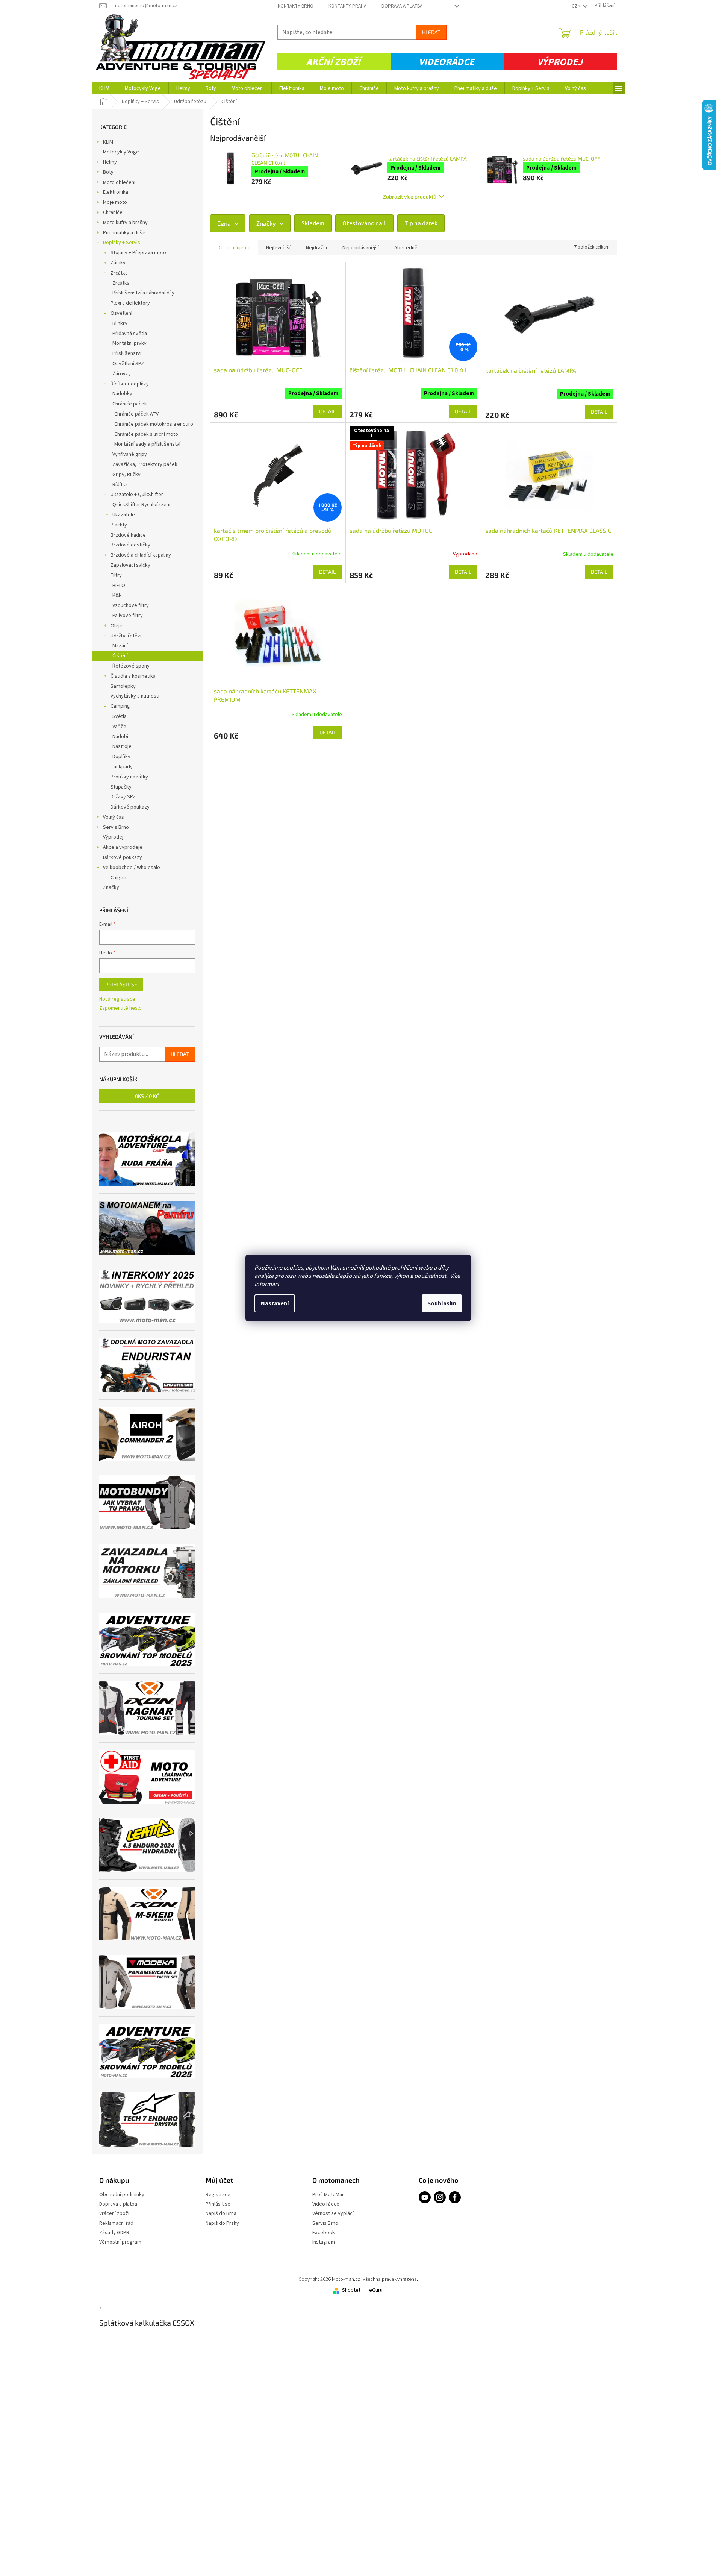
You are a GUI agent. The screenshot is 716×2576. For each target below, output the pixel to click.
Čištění (120, 656)
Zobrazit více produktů (410, 196)
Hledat (431, 32)
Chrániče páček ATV (136, 414)
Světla (120, 716)
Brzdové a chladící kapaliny (141, 555)
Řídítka (120, 485)
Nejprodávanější (361, 248)
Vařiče (119, 727)
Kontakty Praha (347, 6)
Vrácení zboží (114, 2214)
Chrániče (113, 212)
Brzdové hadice (128, 535)
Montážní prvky (129, 343)
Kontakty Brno (296, 6)
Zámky (118, 263)
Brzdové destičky (130, 545)
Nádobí (120, 737)
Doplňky (121, 757)
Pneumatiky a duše (124, 233)
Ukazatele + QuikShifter (137, 495)
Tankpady (122, 767)
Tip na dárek (421, 223)
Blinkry (120, 323)
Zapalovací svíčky (130, 565)
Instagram (324, 2242)
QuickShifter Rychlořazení (141, 505)
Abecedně (406, 248)
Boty (108, 172)
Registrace (218, 2195)
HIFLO (119, 586)
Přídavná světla (130, 334)
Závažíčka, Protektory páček (145, 464)
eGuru (376, 2290)
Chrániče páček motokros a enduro (154, 424)
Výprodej (560, 62)
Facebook (324, 2233)
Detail (327, 411)
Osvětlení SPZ (128, 364)
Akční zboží (333, 62)
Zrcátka (119, 273)
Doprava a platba (402, 6)
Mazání (120, 646)
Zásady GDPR (114, 2233)
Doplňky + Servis (122, 243)
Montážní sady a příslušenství (147, 444)
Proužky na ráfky (129, 777)
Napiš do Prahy (222, 2223)
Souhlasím (442, 1303)
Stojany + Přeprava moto (138, 253)
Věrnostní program (120, 2242)
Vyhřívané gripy (130, 454)
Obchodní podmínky (122, 2195)
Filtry (116, 575)
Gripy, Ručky (126, 475)
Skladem (313, 223)
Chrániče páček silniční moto (146, 434)
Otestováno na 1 (364, 223)
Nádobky (122, 394)
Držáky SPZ (123, 797)
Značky (111, 887)
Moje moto (115, 202)
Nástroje (122, 746)
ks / (147, 1096)
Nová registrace (117, 999)
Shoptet (351, 2290)
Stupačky (121, 787)
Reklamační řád (116, 2223)
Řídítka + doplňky (130, 384)
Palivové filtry (128, 616)
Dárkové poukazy (130, 807)
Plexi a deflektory (130, 303)
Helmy (110, 162)
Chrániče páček (130, 404)
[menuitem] (104, 88)
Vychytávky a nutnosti (135, 696)
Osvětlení (121, 313)
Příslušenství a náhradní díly (143, 293)
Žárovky (122, 374)
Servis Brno (116, 827)
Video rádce (326, 2204)
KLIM (108, 142)
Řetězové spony (131, 666)
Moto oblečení (119, 182)
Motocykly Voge (121, 152)
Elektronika (116, 192)
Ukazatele (124, 515)
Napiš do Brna (221, 2214)
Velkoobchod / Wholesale (132, 868)
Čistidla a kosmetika (133, 676)
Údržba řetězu (127, 636)
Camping (120, 706)
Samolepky (123, 686)
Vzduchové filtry (131, 605)
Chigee (118, 878)
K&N (117, 595)
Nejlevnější (278, 248)
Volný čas (114, 817)
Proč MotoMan (328, 2195)
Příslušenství (127, 353)
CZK (577, 6)
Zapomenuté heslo (120, 1008)
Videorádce (447, 62)
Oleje (117, 626)
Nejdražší (316, 248)
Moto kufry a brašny (125, 223)
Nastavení (275, 1303)
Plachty (119, 525)
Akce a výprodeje (123, 847)
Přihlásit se (121, 984)
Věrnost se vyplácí (333, 2214)
